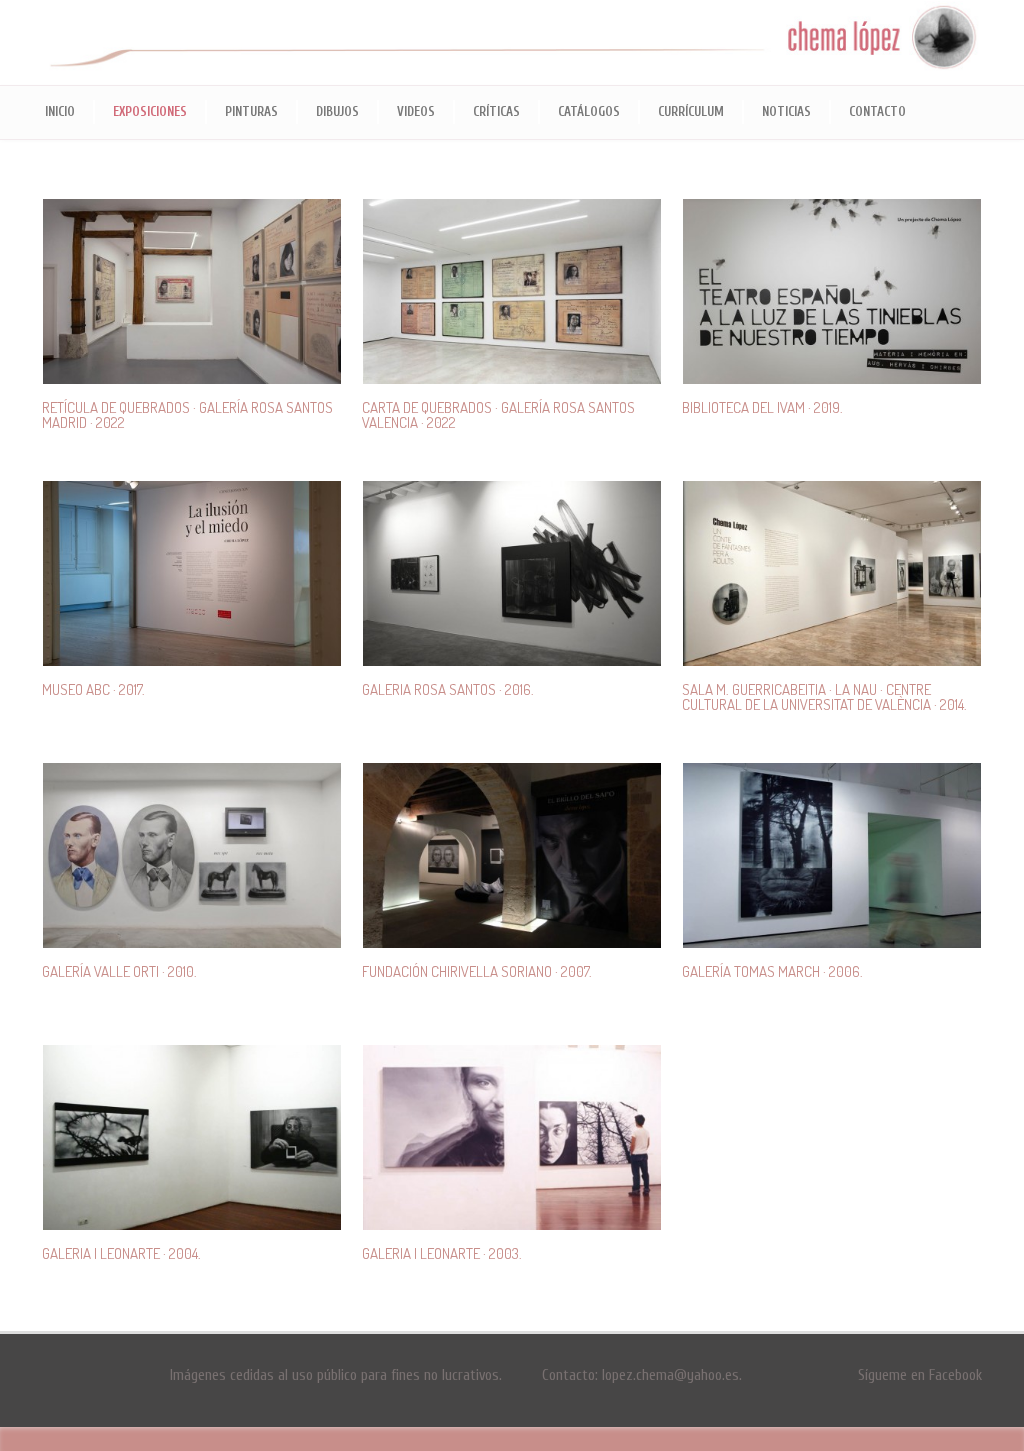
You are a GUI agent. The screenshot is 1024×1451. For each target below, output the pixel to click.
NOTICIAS (786, 111)
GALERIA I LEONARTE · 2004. (121, 1253)
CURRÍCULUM (691, 111)
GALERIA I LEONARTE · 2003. (442, 1253)
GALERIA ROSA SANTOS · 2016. (448, 689)
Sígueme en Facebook (920, 1375)
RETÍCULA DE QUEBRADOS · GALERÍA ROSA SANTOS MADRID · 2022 (187, 415)
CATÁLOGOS (589, 111)
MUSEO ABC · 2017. (93, 689)
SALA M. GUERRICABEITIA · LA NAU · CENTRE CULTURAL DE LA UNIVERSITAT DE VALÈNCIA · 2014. (824, 697)
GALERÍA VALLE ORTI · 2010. (119, 971)
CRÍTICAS (496, 111)
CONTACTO (877, 111)
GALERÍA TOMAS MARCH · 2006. (772, 971)
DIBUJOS (337, 111)
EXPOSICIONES (150, 111)
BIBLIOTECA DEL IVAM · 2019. (762, 407)
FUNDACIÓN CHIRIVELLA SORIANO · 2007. (477, 971)
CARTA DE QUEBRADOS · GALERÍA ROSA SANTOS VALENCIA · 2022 (498, 415)
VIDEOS (416, 111)
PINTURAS (251, 111)
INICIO (60, 111)
